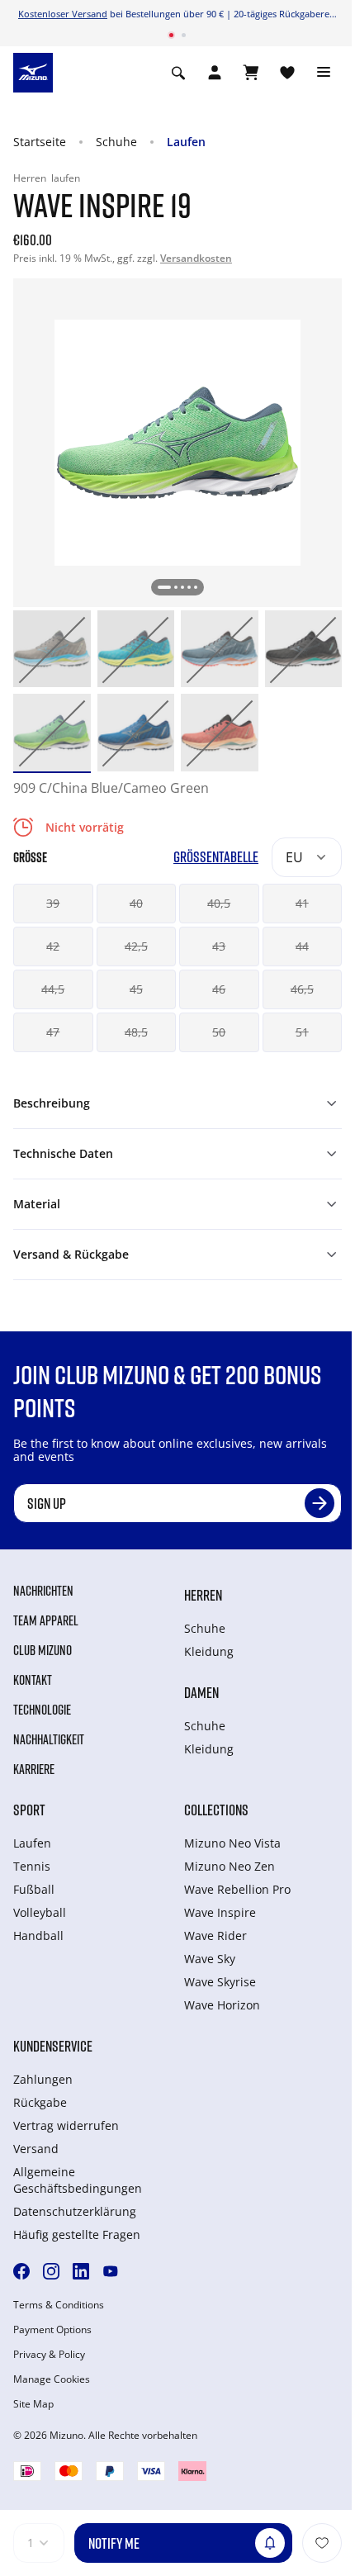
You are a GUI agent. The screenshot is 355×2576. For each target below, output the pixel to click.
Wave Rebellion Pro (237, 1889)
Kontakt (33, 1680)
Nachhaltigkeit (49, 1739)
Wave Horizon (222, 2005)
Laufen (186, 142)
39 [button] (53, 903)
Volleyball (40, 1912)
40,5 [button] (219, 903)
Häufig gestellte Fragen (77, 2234)
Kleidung (209, 1651)
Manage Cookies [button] (52, 2379)
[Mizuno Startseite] (33, 71)
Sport (29, 1810)
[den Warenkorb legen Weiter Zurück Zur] (322, 2543)
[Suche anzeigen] (178, 73)
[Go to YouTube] (111, 2271)
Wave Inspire (220, 1912)
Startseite (40, 142)
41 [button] (302, 903)
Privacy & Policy (49, 2355)
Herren (203, 1595)
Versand (36, 2149)
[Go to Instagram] (51, 2271)
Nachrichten (43, 1591)
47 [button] (53, 1032)
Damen (201, 1692)
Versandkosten (196, 258)
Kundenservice (53, 2046)
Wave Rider (215, 1936)
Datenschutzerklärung (75, 2211)
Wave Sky (210, 1959)
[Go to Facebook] (21, 2271)
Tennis (32, 1866)
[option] (52, 649)
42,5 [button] (136, 946)
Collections (216, 1810)
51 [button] (302, 1032)
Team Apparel (46, 1620)
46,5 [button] (302, 989)
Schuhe (116, 142)
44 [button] (302, 946)
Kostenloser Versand (63, 14)
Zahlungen (43, 2079)
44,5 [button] (53, 989)
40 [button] (136, 903)
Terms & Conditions (59, 2305)
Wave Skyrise (220, 1982)
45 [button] (136, 989)
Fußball (34, 1889)
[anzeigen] (251, 73)
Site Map (33, 2404)
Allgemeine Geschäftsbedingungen (78, 2180)
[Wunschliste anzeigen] (287, 73)
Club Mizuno (43, 1650)
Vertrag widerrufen (66, 2125)
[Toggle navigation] (324, 73)
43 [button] (219, 946)
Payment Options (52, 2330)
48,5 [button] (136, 1032)
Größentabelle (216, 857)
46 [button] (219, 989)
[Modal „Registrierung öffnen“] (215, 73)
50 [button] (219, 1032)
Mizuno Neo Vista (232, 1843)
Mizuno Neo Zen (230, 1866)
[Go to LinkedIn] (81, 2271)
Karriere (34, 1769)
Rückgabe (40, 2102)
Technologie (42, 1710)
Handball (38, 1936)
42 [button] (53, 946)
